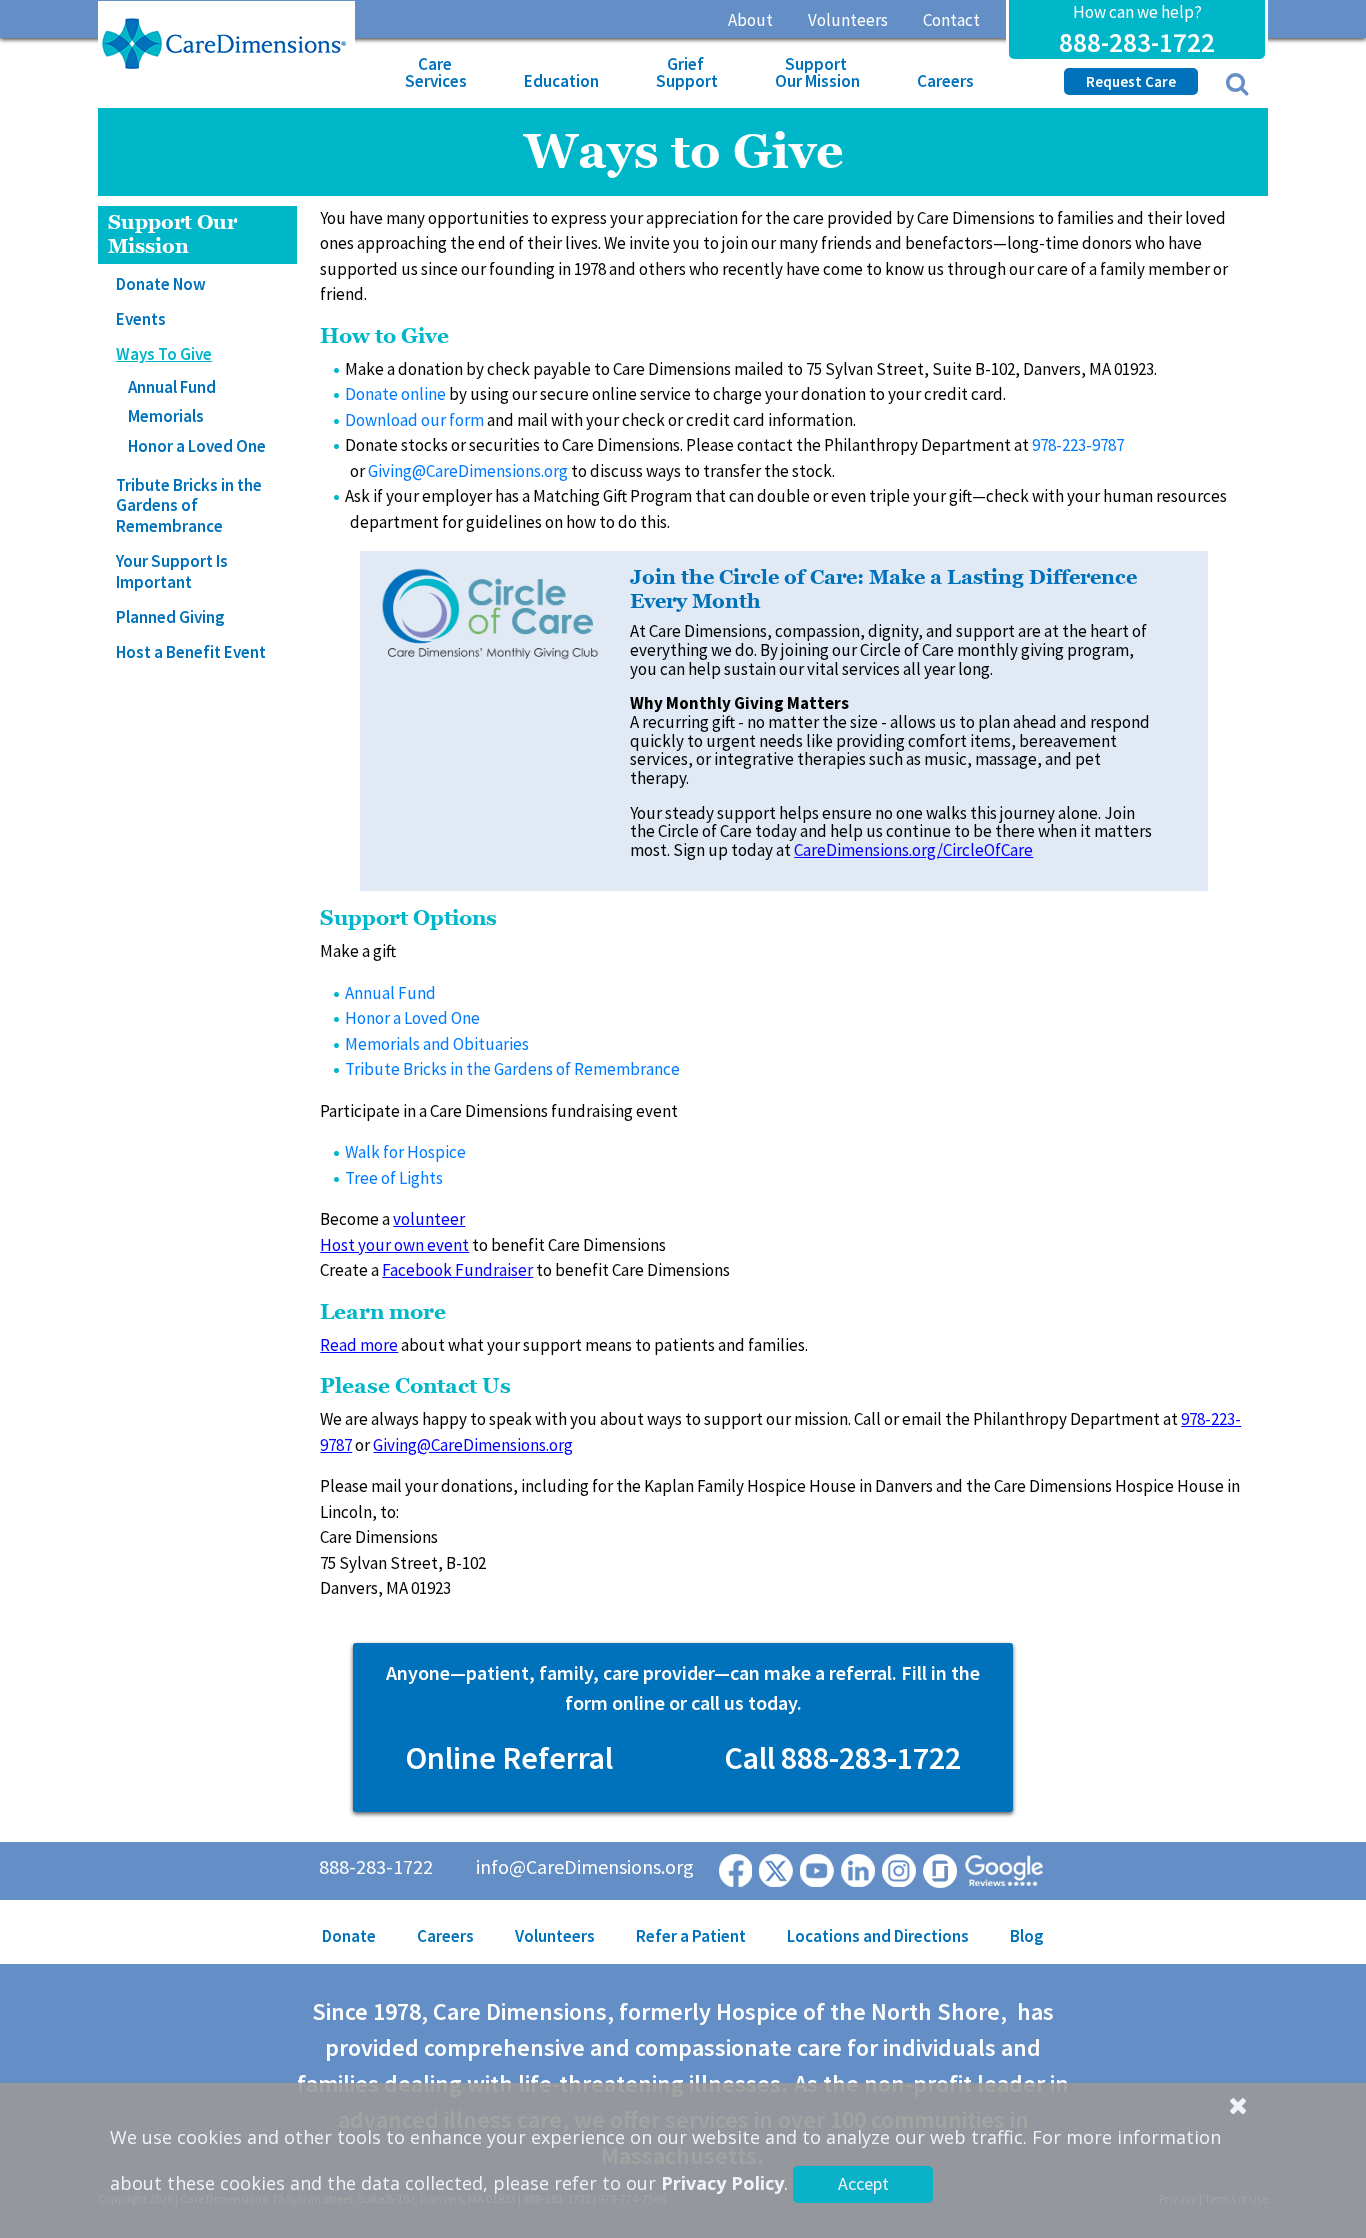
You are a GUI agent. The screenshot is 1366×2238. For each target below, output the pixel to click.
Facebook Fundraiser (457, 1270)
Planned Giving (170, 617)
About (750, 20)
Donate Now (161, 284)
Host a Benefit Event (191, 652)
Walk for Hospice (405, 1152)
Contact (951, 20)
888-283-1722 (1137, 42)
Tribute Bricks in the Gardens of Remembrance (189, 505)
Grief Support (687, 72)
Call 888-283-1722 (842, 1758)
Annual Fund (172, 387)
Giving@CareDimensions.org (468, 471)
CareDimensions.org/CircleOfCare (913, 850)
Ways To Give (164, 354)
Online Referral (509, 1758)
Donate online (395, 394)
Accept (863, 2183)
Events (141, 319)
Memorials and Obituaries (437, 1044)
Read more (359, 1345)
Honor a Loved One (197, 446)
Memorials (166, 416)
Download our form (414, 420)
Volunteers (848, 20)
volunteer (429, 1219)
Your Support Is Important (172, 571)
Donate (349, 1936)
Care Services (436, 72)
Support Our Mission (817, 72)
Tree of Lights (394, 1178)
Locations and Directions (878, 1936)
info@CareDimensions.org (585, 1866)
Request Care (1131, 81)
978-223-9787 (1078, 445)
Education (561, 81)
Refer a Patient (691, 1936)
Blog (1027, 1936)
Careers (945, 81)
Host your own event (394, 1245)
